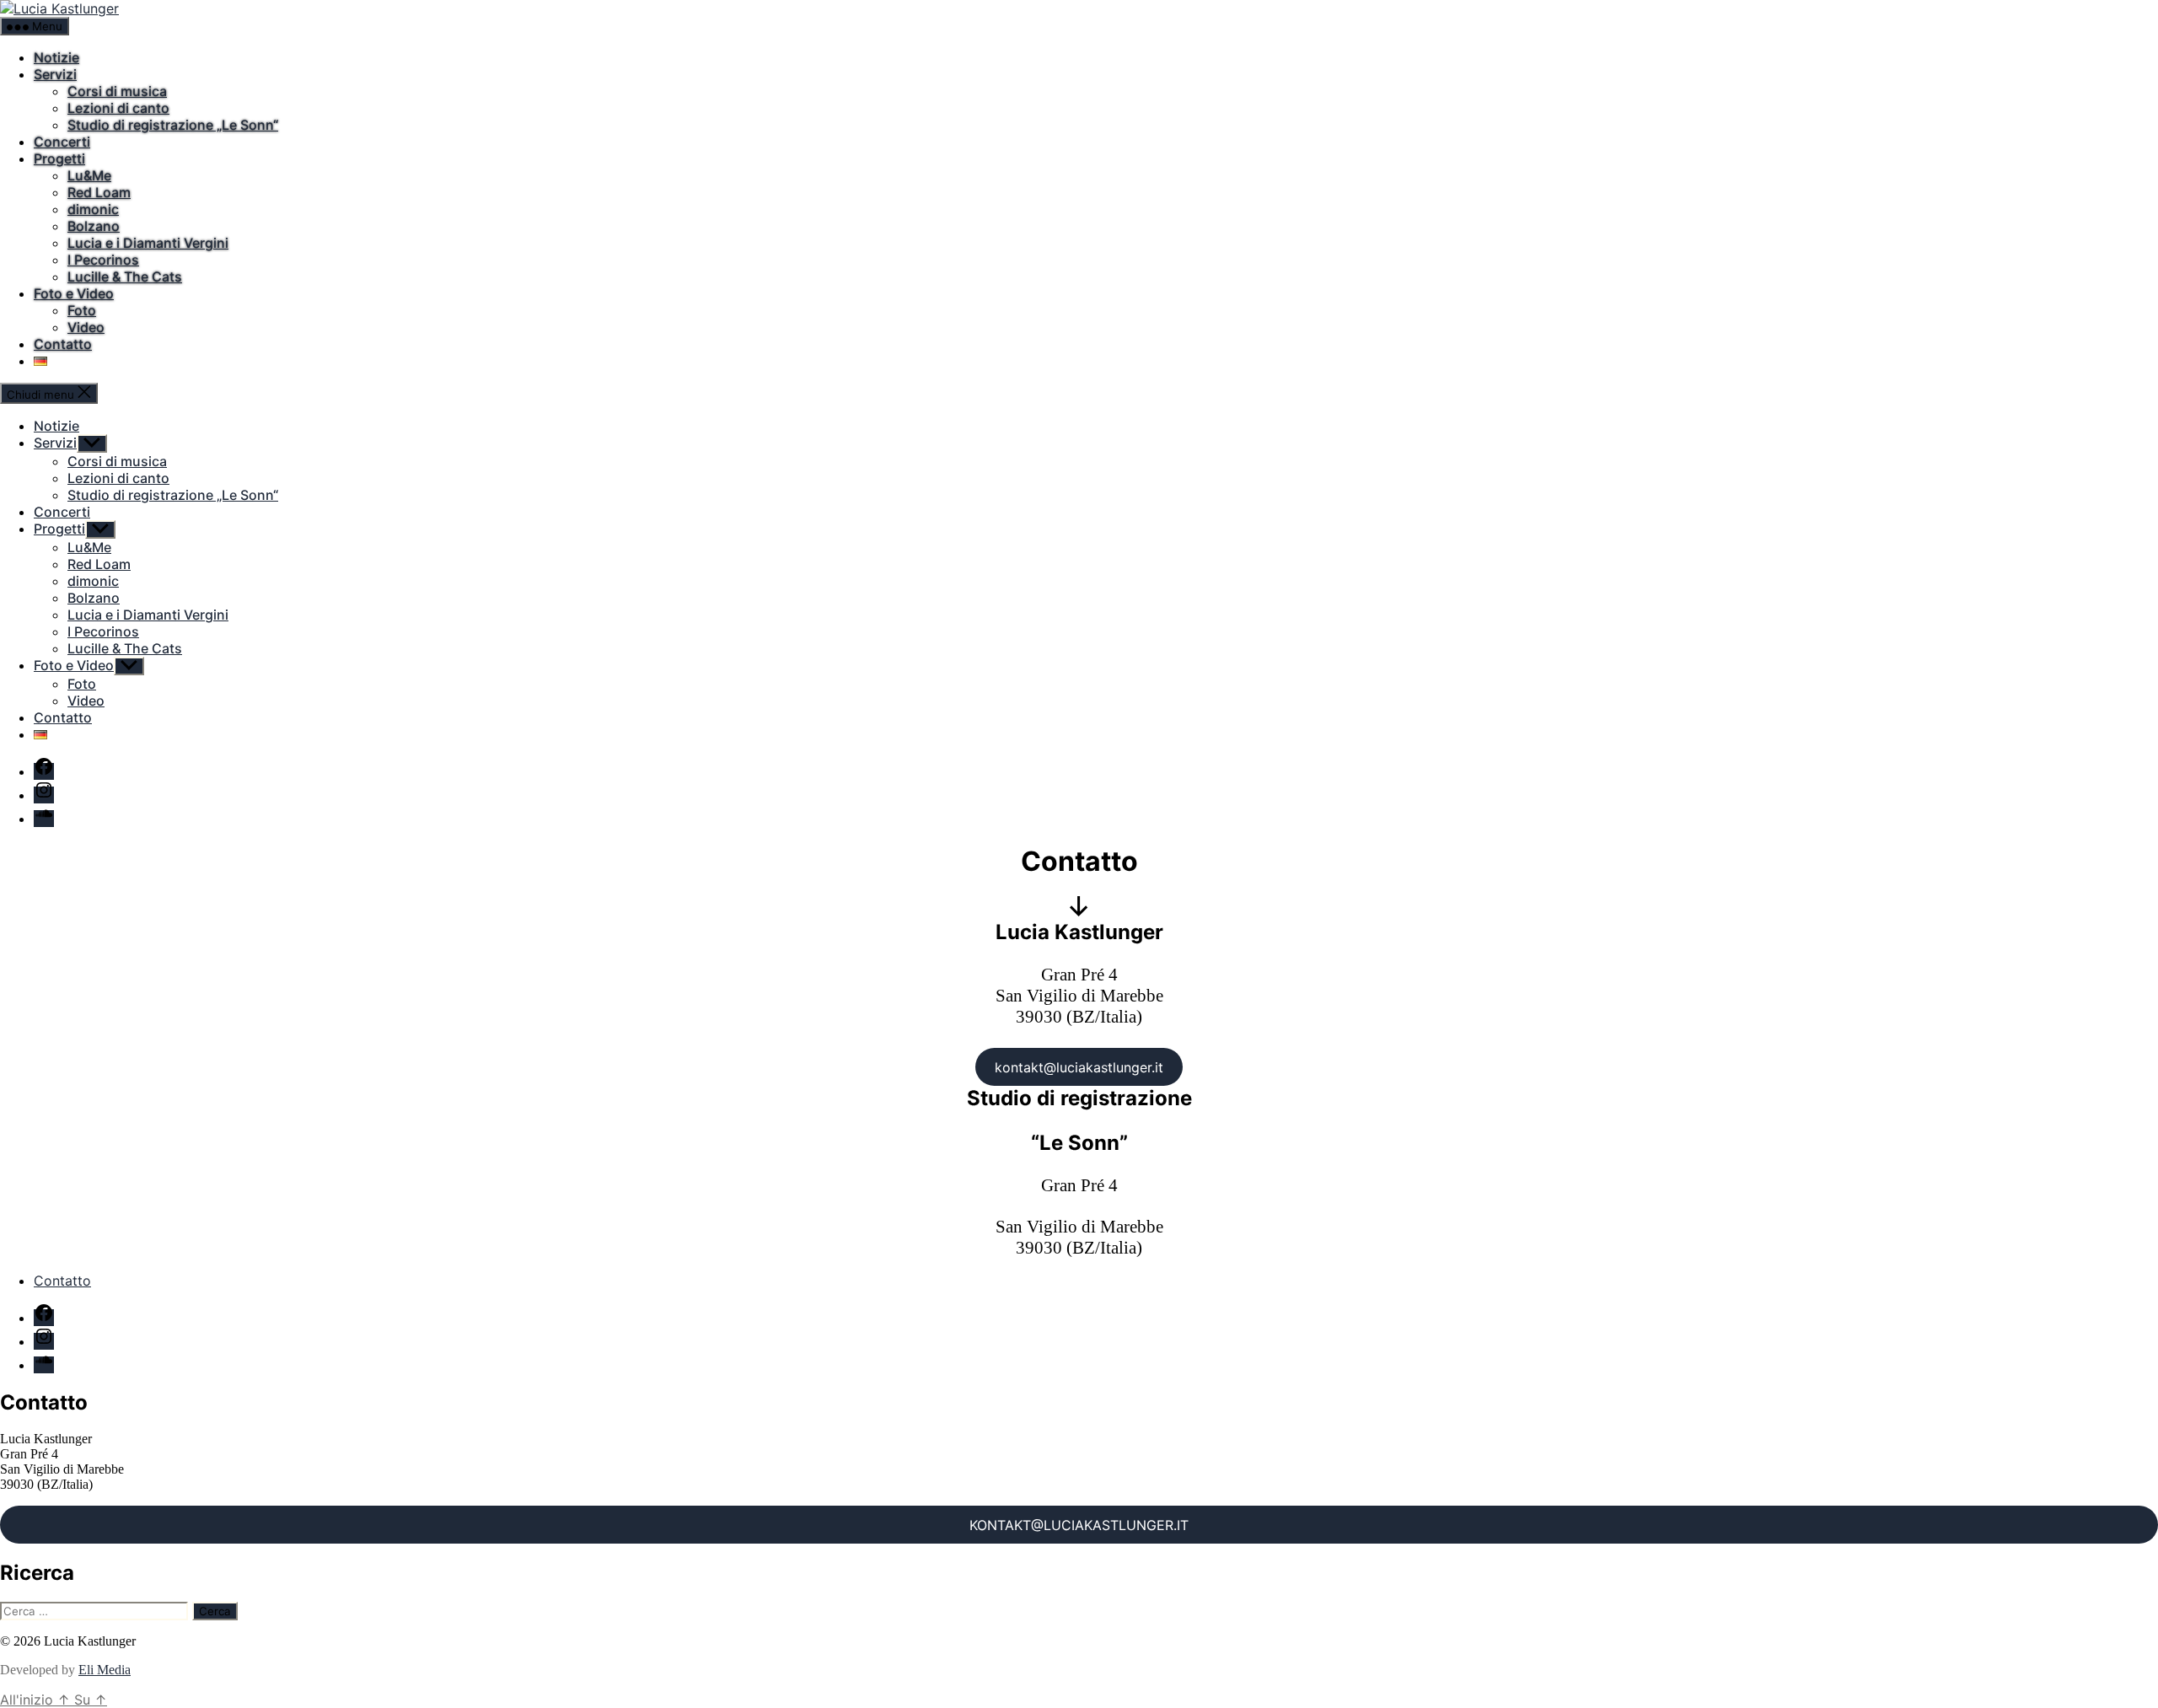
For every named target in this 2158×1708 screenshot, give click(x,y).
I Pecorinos (103, 260)
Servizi (55, 74)
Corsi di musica (117, 91)
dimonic (93, 209)
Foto (82, 310)
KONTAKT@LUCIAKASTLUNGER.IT (1079, 1525)
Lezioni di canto (118, 108)
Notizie (56, 57)
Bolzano (94, 226)
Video (86, 327)
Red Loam (99, 192)
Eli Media (105, 1670)
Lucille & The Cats (125, 277)
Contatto (63, 344)
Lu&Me (89, 175)
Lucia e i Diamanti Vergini (148, 243)
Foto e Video (74, 293)
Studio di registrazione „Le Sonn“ (173, 125)
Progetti (59, 158)
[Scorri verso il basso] (1079, 911)
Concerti (62, 142)
